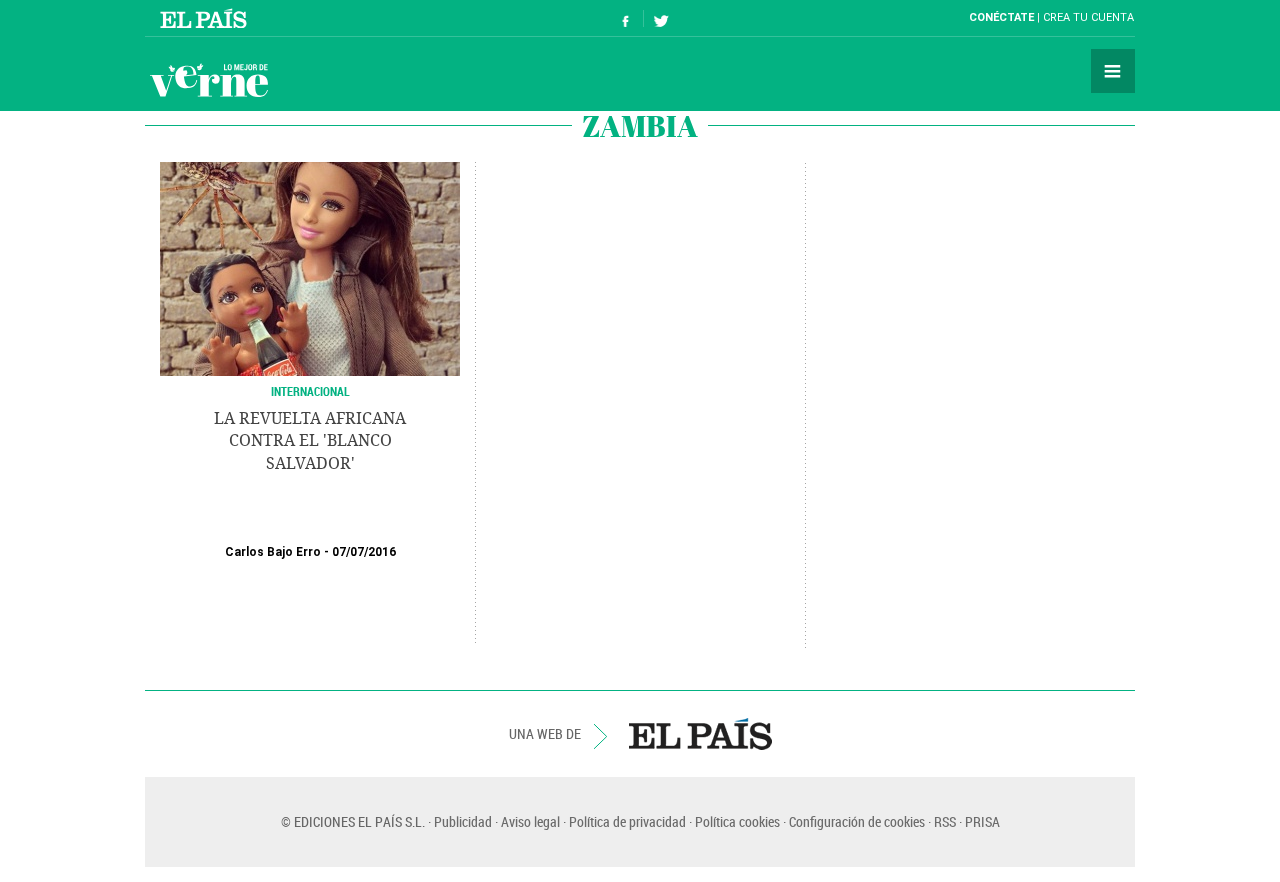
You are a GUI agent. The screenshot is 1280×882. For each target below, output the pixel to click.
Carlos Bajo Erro (273, 552)
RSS (945, 821)
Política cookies (737, 821)
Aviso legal (530, 821)
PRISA (982, 821)
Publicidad (463, 821)
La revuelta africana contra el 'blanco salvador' (310, 441)
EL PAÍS (700, 734)
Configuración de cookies (857, 821)
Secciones (1113, 71)
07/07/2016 (364, 552)
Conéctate (1001, 17)
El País (206, 18)
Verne (209, 80)
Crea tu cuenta (1088, 17)
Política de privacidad (627, 821)
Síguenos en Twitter (661, 18)
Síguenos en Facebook (626, 18)
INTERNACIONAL (310, 391)
